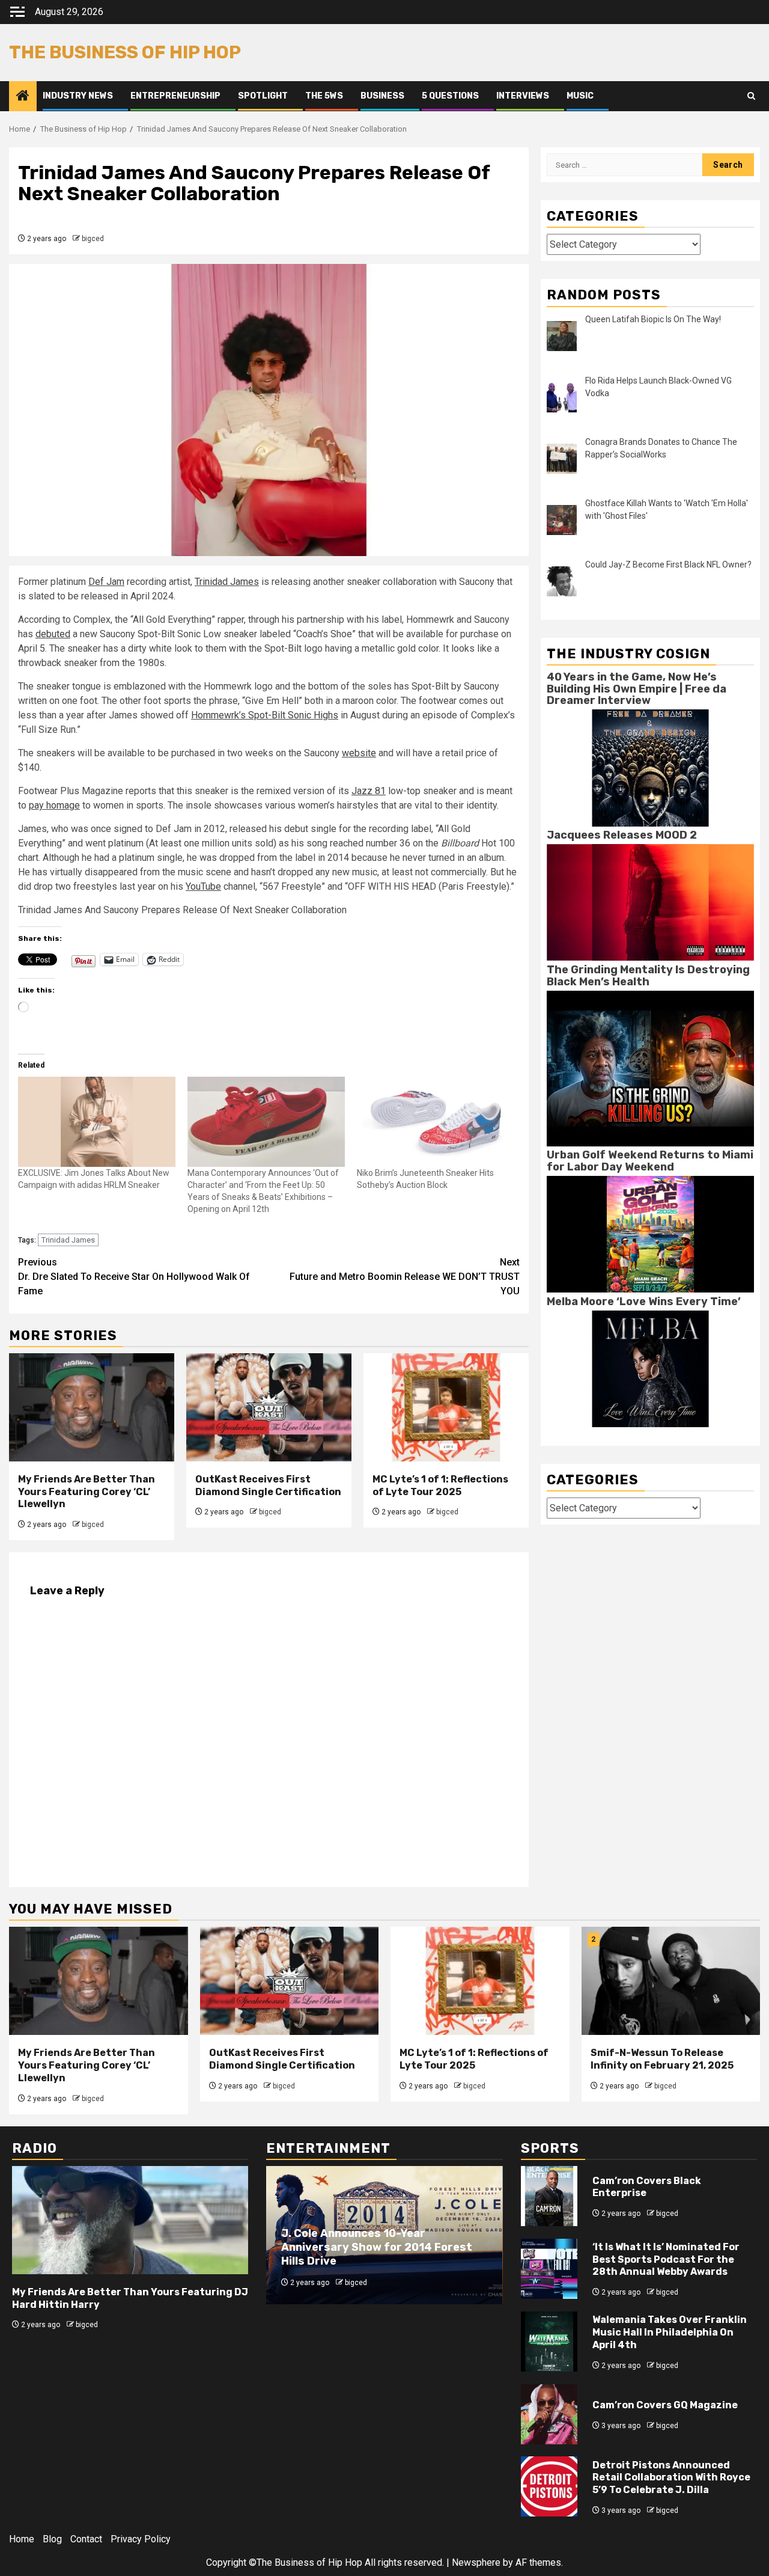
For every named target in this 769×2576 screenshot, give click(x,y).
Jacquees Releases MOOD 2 (622, 835)
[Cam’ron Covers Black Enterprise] (549, 2196)
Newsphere (476, 2562)
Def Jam (106, 582)
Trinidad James (227, 582)
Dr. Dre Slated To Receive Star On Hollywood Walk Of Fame (134, 1277)
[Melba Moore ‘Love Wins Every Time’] (650, 1368)
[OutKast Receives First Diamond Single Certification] (269, 1407)
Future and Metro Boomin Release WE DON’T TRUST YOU (405, 1277)
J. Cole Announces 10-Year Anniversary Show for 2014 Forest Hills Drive (377, 2247)
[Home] (23, 97)
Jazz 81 (369, 791)
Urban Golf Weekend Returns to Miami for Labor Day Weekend (650, 1161)
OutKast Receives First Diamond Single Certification (268, 1485)
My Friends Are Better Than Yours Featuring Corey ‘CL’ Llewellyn (87, 1492)
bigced (93, 239)
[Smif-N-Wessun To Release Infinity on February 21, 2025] (671, 1981)
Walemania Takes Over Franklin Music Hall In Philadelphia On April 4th (670, 2332)
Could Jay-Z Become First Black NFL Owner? (668, 564)
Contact (86, 2539)
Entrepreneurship (175, 96)
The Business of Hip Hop (125, 52)
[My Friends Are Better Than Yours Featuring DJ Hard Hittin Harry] (130, 2220)
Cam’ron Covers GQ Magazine (665, 2405)
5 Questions (450, 96)
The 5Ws (324, 96)
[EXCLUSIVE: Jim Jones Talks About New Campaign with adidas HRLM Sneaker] (97, 1122)
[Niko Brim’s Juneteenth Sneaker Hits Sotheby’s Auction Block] (436, 1122)
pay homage (54, 805)
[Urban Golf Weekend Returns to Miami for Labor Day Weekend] (650, 1234)
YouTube (203, 886)
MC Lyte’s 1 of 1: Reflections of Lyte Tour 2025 (440, 1485)
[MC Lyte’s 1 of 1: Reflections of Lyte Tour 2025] (446, 1407)
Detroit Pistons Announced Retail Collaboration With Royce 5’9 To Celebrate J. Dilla (671, 2478)
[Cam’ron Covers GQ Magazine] (549, 2414)
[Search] (751, 96)
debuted (53, 634)
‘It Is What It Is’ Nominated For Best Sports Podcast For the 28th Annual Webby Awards (666, 2259)
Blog (52, 2539)
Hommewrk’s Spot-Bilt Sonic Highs (265, 715)
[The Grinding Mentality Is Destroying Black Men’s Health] (650, 1068)
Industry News (78, 96)
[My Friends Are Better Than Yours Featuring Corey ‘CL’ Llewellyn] (92, 1407)
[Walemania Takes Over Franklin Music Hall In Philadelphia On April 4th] (549, 2342)
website (359, 753)
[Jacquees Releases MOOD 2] (650, 902)
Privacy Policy (141, 2539)
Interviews (523, 96)
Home (22, 2539)
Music (580, 96)
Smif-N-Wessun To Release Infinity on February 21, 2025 (662, 2059)
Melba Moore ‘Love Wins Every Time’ (644, 1301)
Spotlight (263, 96)
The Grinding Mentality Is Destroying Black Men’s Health (648, 975)
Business (382, 96)
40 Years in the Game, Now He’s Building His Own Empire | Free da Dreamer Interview (637, 688)
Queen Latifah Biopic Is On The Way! (653, 319)
